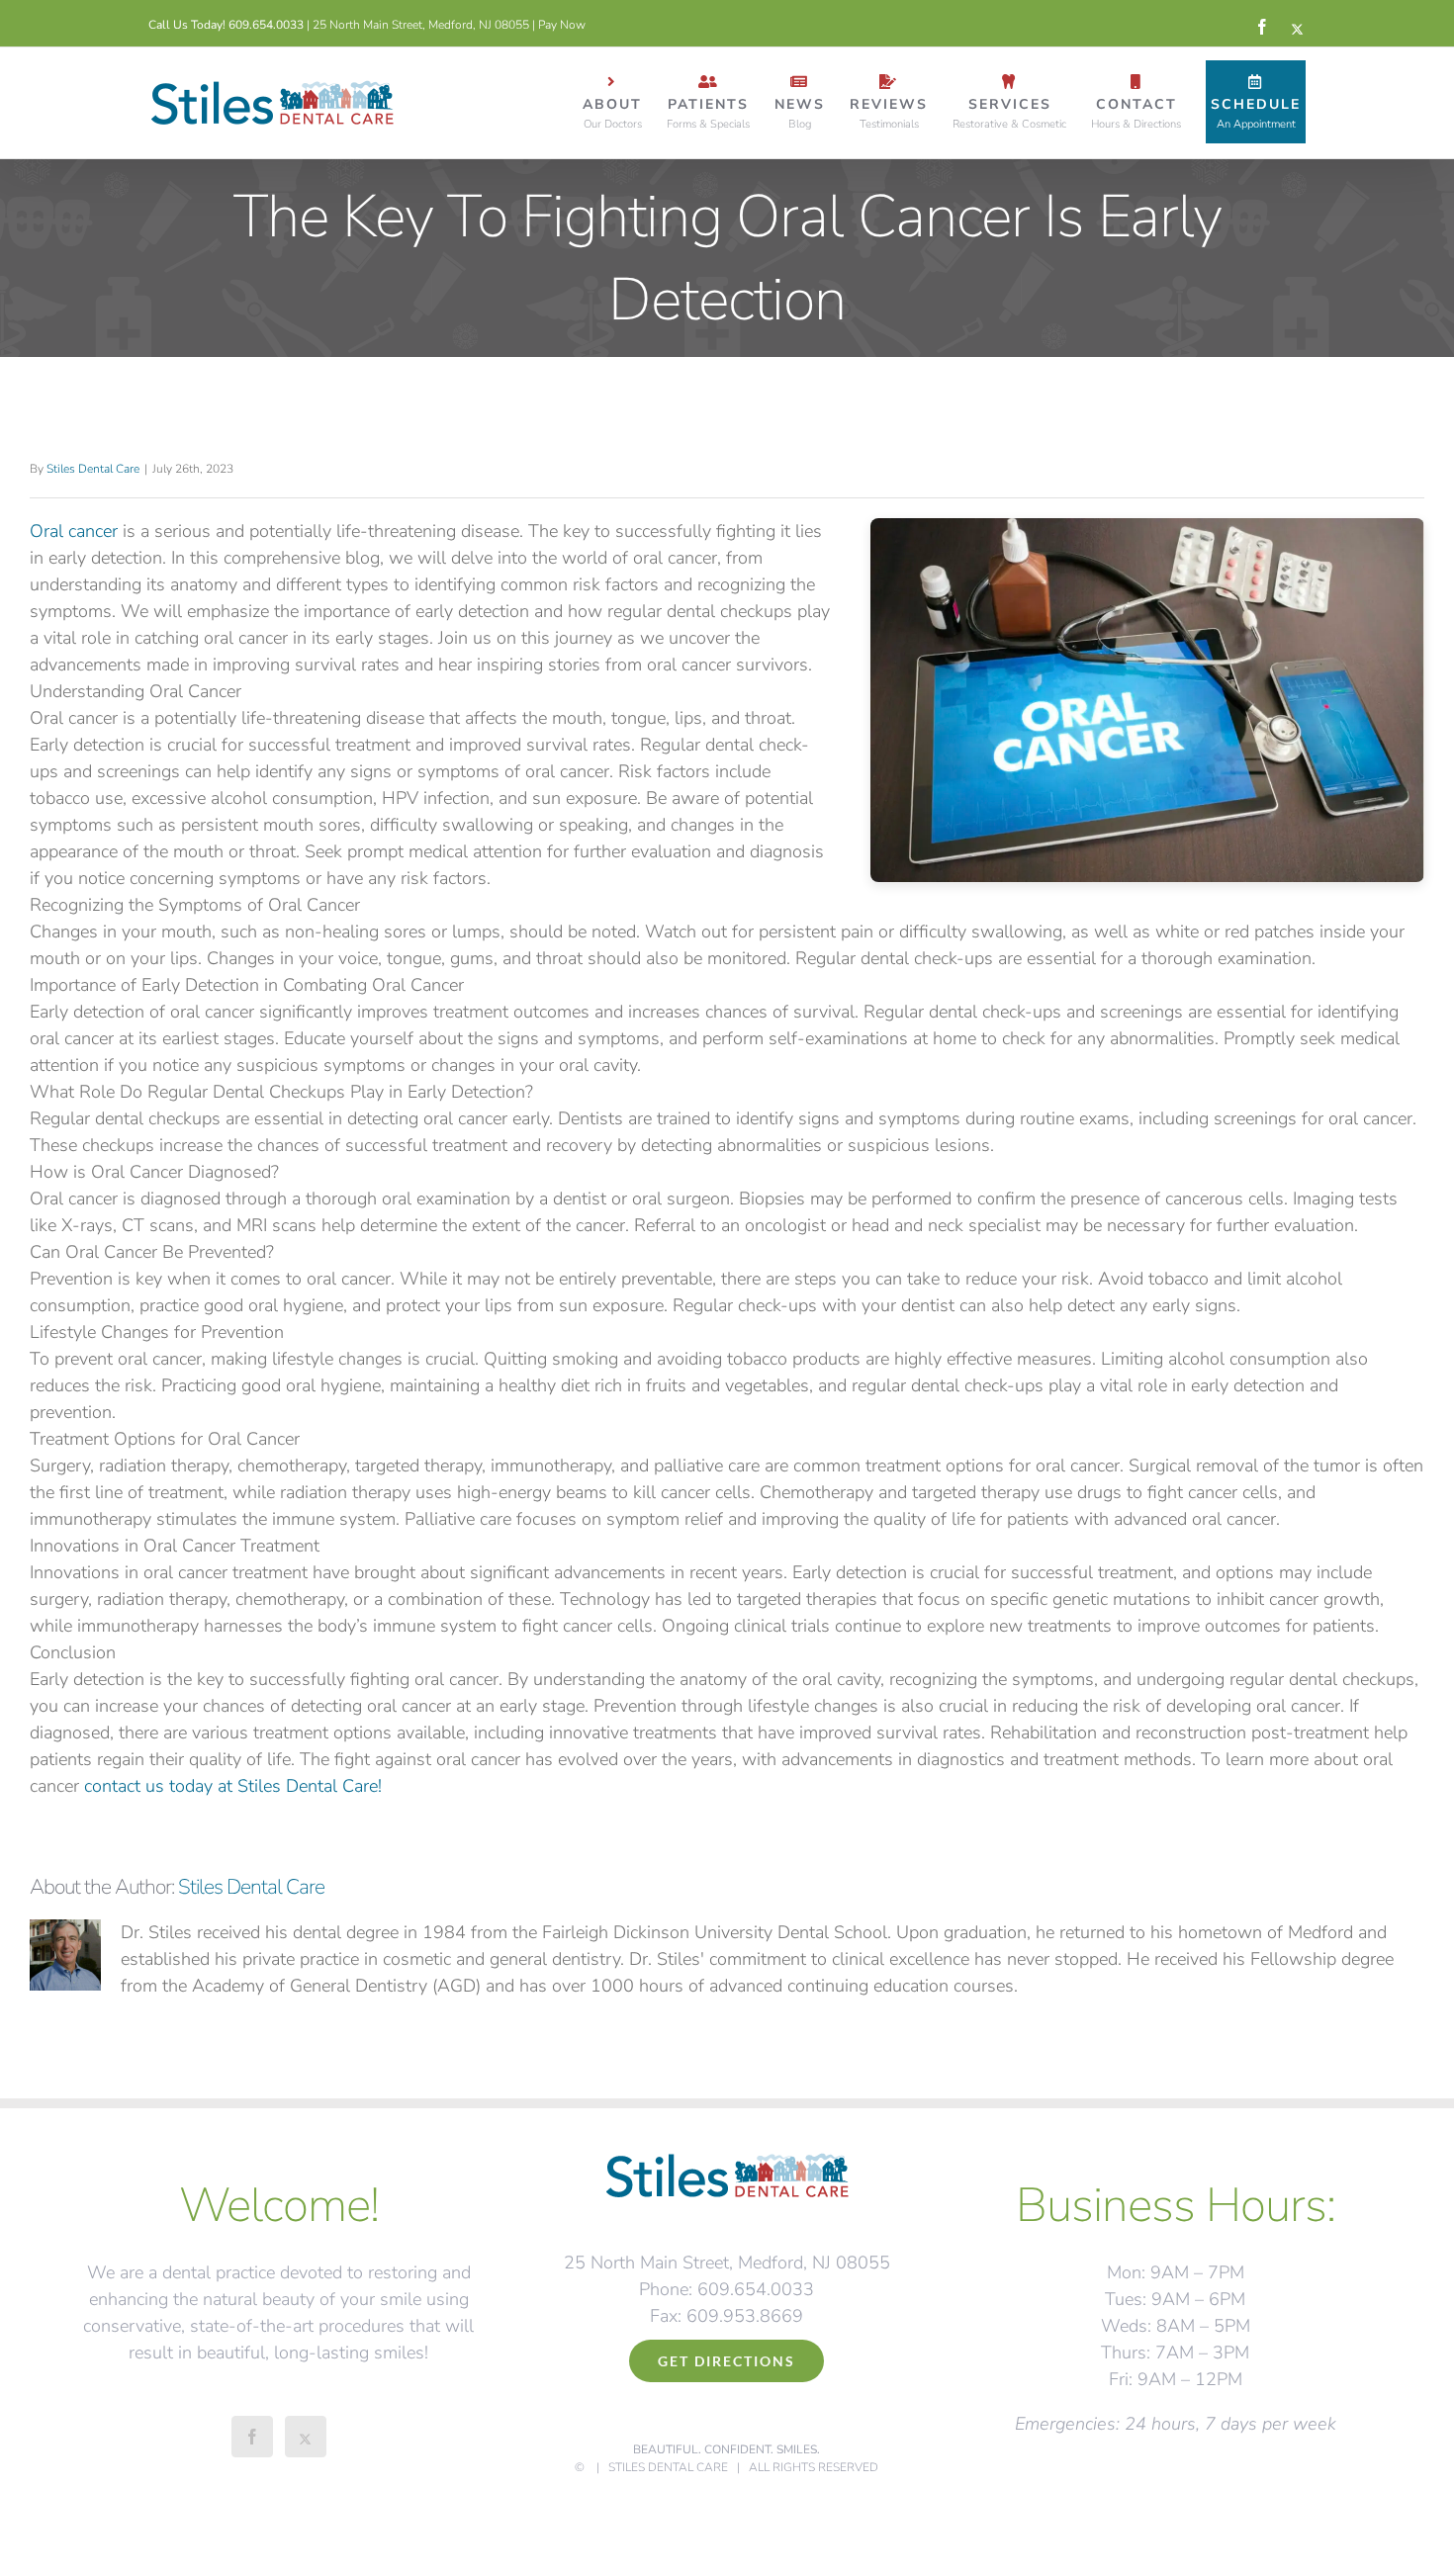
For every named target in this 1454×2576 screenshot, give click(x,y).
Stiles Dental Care (93, 469)
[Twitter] (306, 2437)
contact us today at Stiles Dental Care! (233, 1786)
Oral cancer (74, 531)
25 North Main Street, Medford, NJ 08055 (421, 25)
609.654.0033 (266, 25)
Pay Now (562, 25)
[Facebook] (252, 2437)
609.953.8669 (745, 2316)
